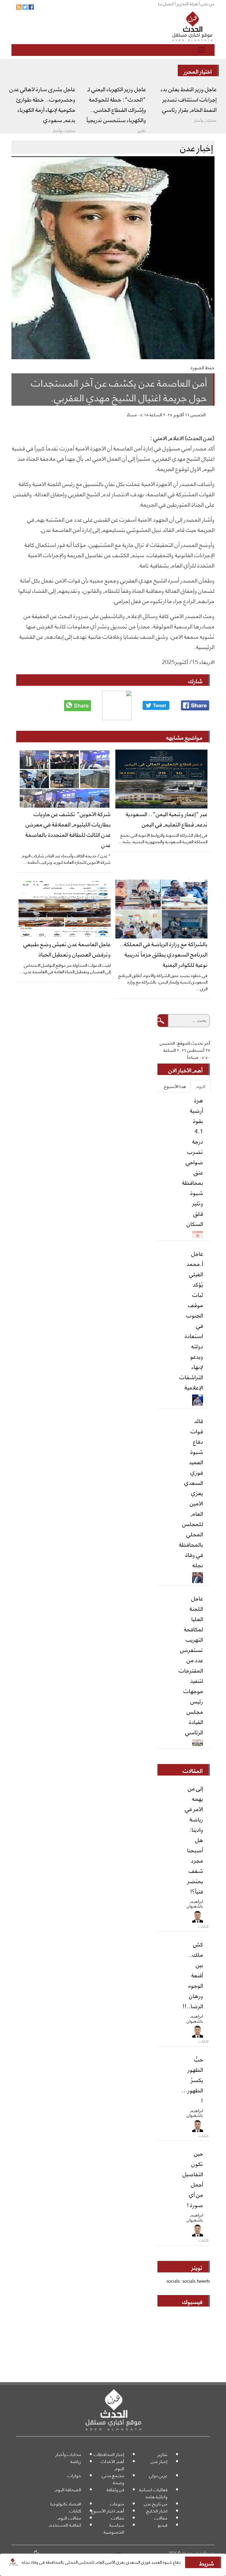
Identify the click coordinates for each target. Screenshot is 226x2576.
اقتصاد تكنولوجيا (66, 2503)
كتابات (75, 2511)
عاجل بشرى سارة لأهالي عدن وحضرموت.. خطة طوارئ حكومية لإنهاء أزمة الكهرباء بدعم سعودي (42, 104)
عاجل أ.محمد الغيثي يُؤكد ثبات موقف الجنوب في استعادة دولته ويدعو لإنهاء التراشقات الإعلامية (191, 1320)
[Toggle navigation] (201, 50)
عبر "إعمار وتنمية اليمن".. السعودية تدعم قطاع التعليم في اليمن (167, 819)
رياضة (76, 2461)
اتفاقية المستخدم (65, 2525)
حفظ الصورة (203, 367)
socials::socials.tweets (188, 2281)
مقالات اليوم (69, 2518)
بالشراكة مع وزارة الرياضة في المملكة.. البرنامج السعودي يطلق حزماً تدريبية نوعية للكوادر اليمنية (164, 954)
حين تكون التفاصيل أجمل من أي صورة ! (193, 2179)
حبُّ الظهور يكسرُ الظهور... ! (192, 2079)
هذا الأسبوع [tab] (175, 1086)
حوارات (74, 2475)
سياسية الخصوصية (114, 2528)
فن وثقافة (115, 2489)
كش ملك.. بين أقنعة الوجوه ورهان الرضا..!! (193, 1975)
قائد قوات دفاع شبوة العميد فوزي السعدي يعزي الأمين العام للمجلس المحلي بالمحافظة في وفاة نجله (191, 1492)
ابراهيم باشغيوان (195, 1903)
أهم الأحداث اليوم (112, 2465)
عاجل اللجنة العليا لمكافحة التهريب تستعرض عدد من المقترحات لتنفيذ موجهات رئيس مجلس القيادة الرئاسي (191, 1665)
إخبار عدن (159, 2461)
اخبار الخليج (157, 2511)
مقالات (161, 2518)
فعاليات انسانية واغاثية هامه (153, 2493)
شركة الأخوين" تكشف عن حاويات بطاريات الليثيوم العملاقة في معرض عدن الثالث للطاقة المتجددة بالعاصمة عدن (68, 829)
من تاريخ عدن (156, 2503)
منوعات (117, 2503)
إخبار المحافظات (109, 2454)
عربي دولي (158, 2475)
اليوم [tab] (200, 1086)
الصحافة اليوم (68, 2489)
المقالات (193, 1770)
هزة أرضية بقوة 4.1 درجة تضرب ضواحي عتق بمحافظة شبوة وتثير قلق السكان (193, 1161)
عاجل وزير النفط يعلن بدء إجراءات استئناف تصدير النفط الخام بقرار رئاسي (189, 99)
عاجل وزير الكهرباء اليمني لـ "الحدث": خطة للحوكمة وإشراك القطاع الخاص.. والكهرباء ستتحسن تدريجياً (116, 104)
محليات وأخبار (68, 2454)
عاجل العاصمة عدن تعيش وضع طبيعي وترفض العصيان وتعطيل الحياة (67, 949)
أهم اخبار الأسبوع (108, 2511)
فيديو (163, 2525)
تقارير (162, 2454)
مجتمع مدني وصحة (113, 2479)
